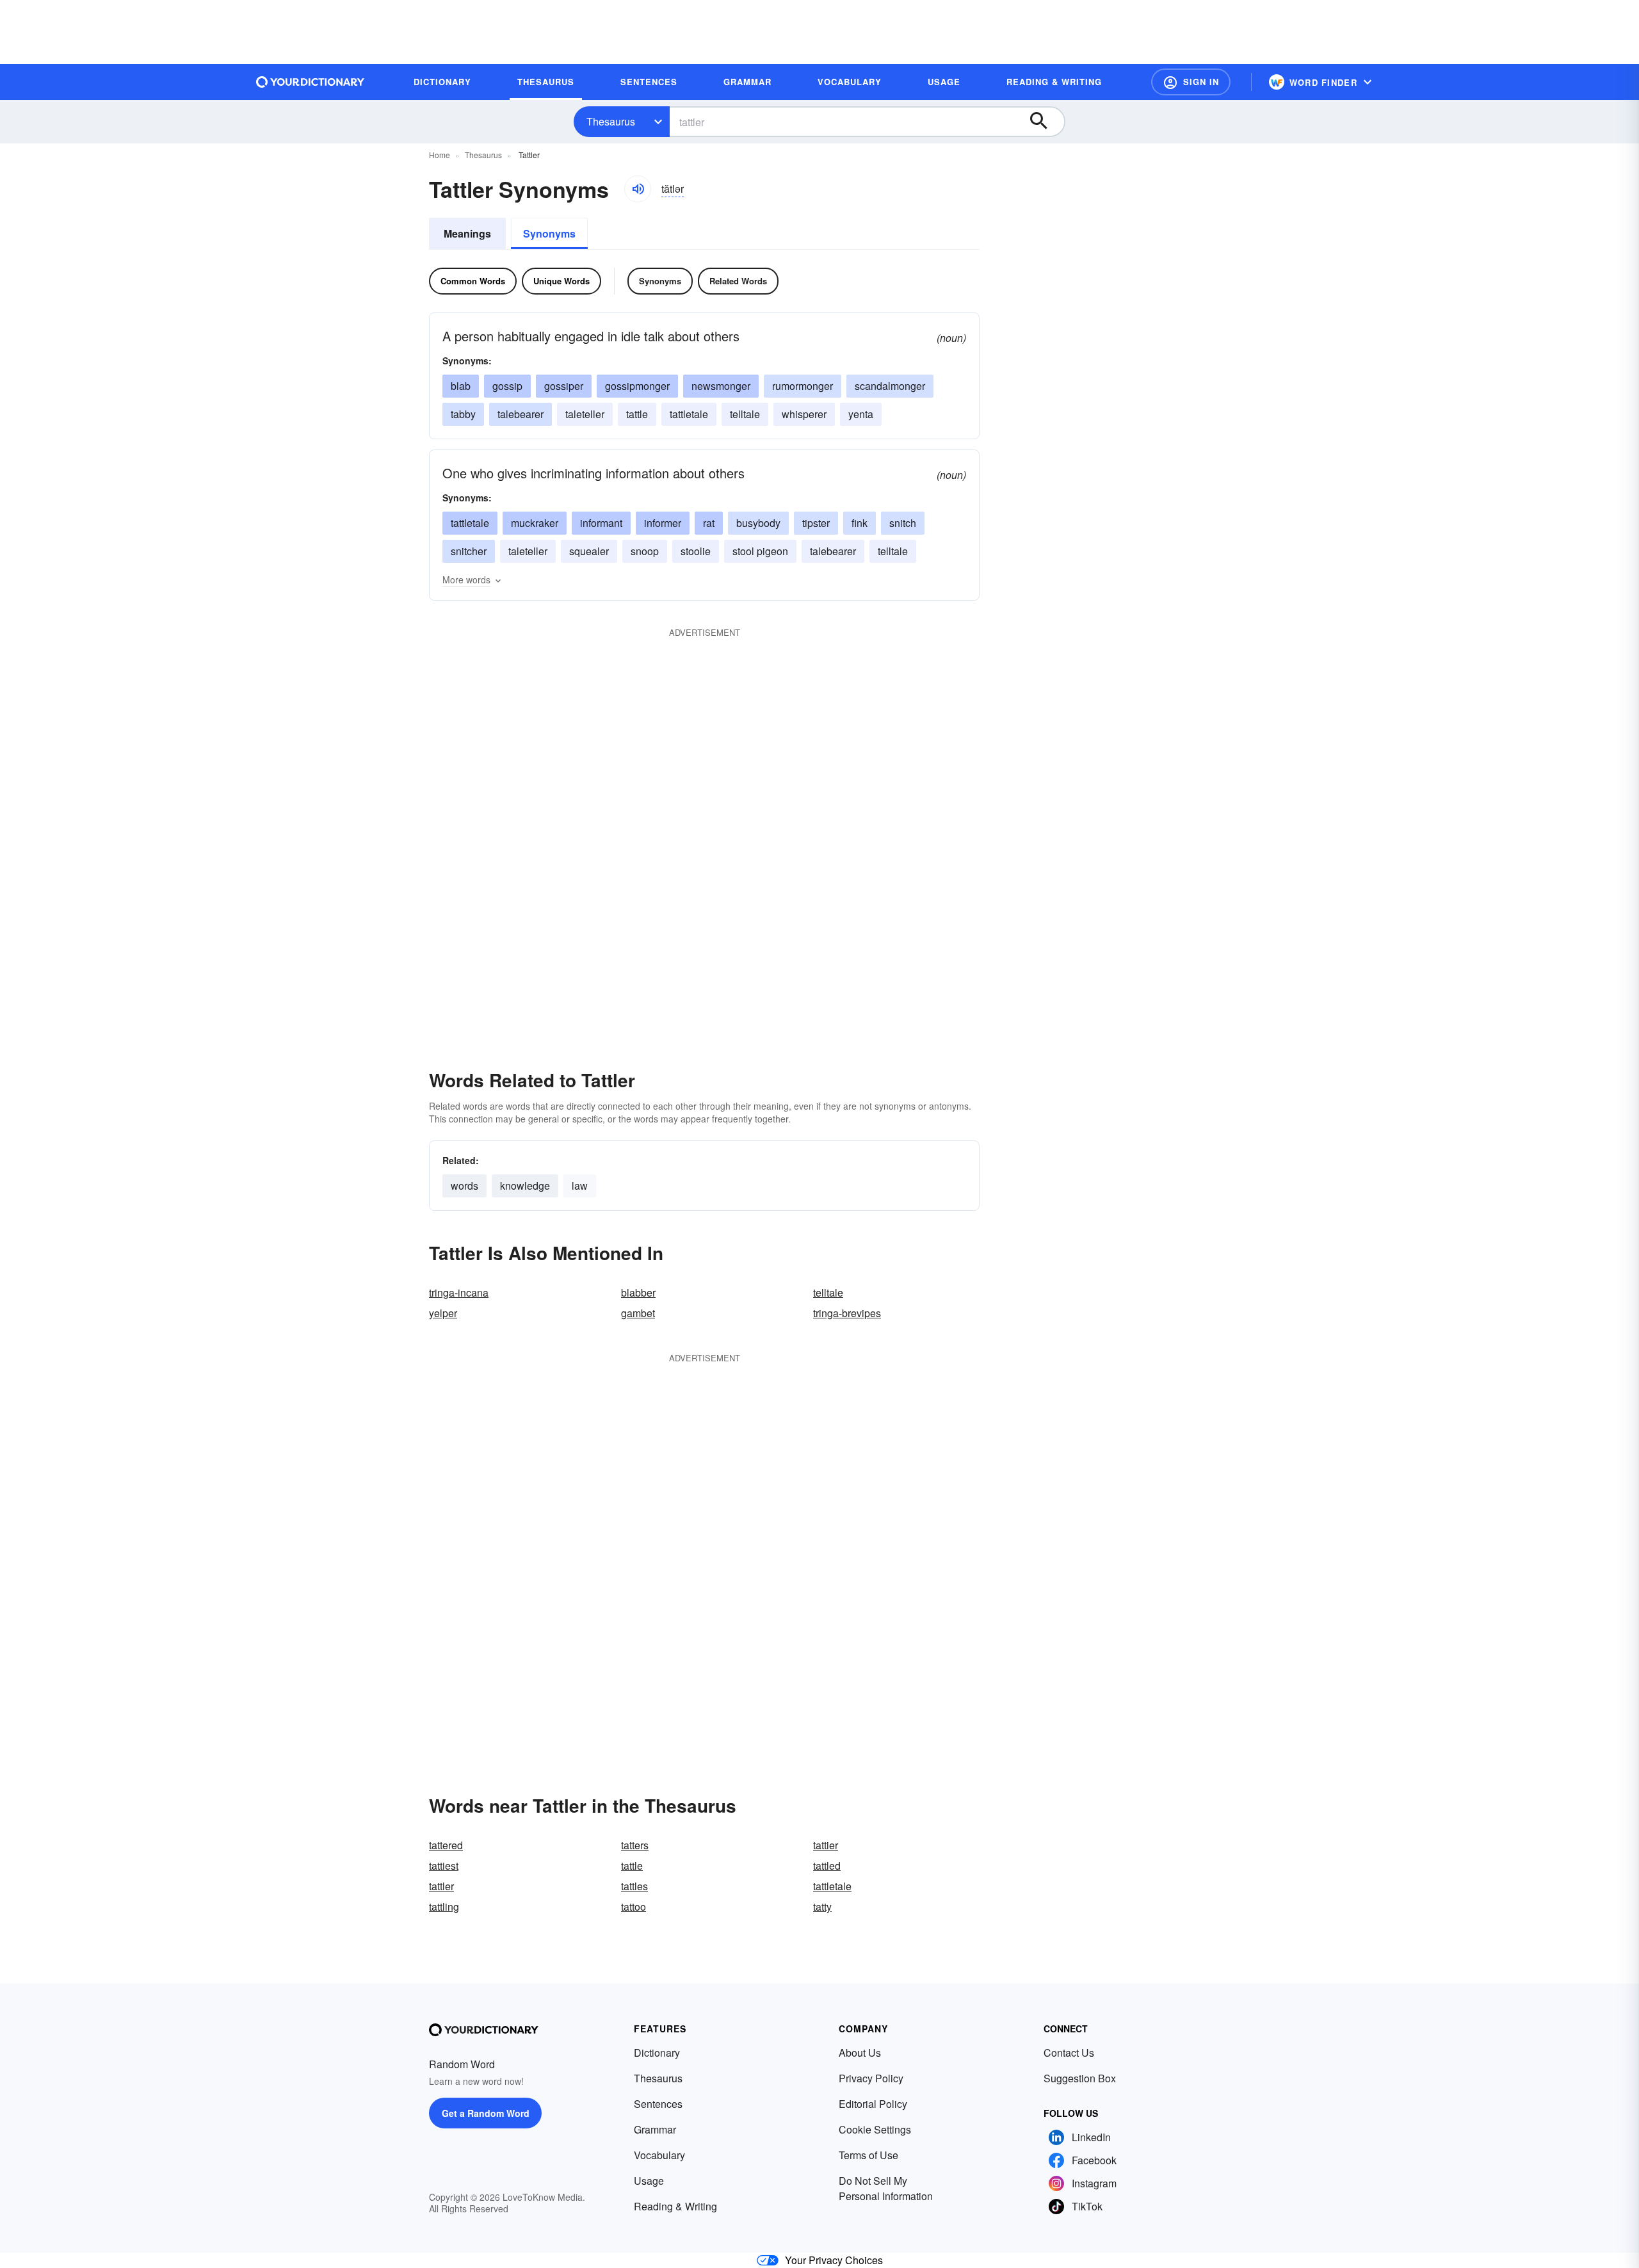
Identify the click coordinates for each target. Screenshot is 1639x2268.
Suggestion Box (1080, 2078)
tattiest (444, 1866)
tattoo (634, 1907)
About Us (860, 2053)
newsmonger (721, 386)
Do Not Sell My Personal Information (886, 2188)
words (464, 1186)
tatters (635, 1845)
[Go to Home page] (311, 82)
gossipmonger (637, 386)
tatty (822, 1907)
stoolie (696, 551)
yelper (443, 1313)
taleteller (585, 414)
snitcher (469, 551)
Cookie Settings (875, 2129)
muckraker (535, 523)
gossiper (564, 386)
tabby (463, 414)
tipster (816, 523)
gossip (507, 386)
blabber (638, 1292)
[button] (1191, 82)
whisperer (804, 414)
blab (461, 386)
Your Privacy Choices (834, 2260)
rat (709, 523)
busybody (758, 523)
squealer (589, 551)
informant (601, 523)
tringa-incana (459, 1292)
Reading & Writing (675, 2206)
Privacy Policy (871, 2078)
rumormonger (803, 386)
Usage (649, 2181)
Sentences (658, 2104)
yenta (861, 414)
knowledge (525, 1186)
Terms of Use (868, 2155)
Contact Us (1069, 2053)
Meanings (467, 233)
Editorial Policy (873, 2104)
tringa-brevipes (847, 1313)
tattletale (689, 414)
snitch (903, 523)
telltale (745, 414)
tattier (826, 1845)
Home (440, 155)
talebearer (521, 414)
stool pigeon (760, 551)
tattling (444, 1907)
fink (860, 523)
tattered (446, 1845)
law (580, 1186)
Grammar (655, 2129)
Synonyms (549, 233)
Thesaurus (611, 121)
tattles (634, 1886)
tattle (637, 414)
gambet (638, 1313)
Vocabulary (659, 2155)
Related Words (738, 281)
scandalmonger (890, 386)
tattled (827, 1866)
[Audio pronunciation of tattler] (638, 189)
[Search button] (1045, 122)
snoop (645, 551)
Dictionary (657, 2053)
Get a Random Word (486, 2113)
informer (663, 523)
